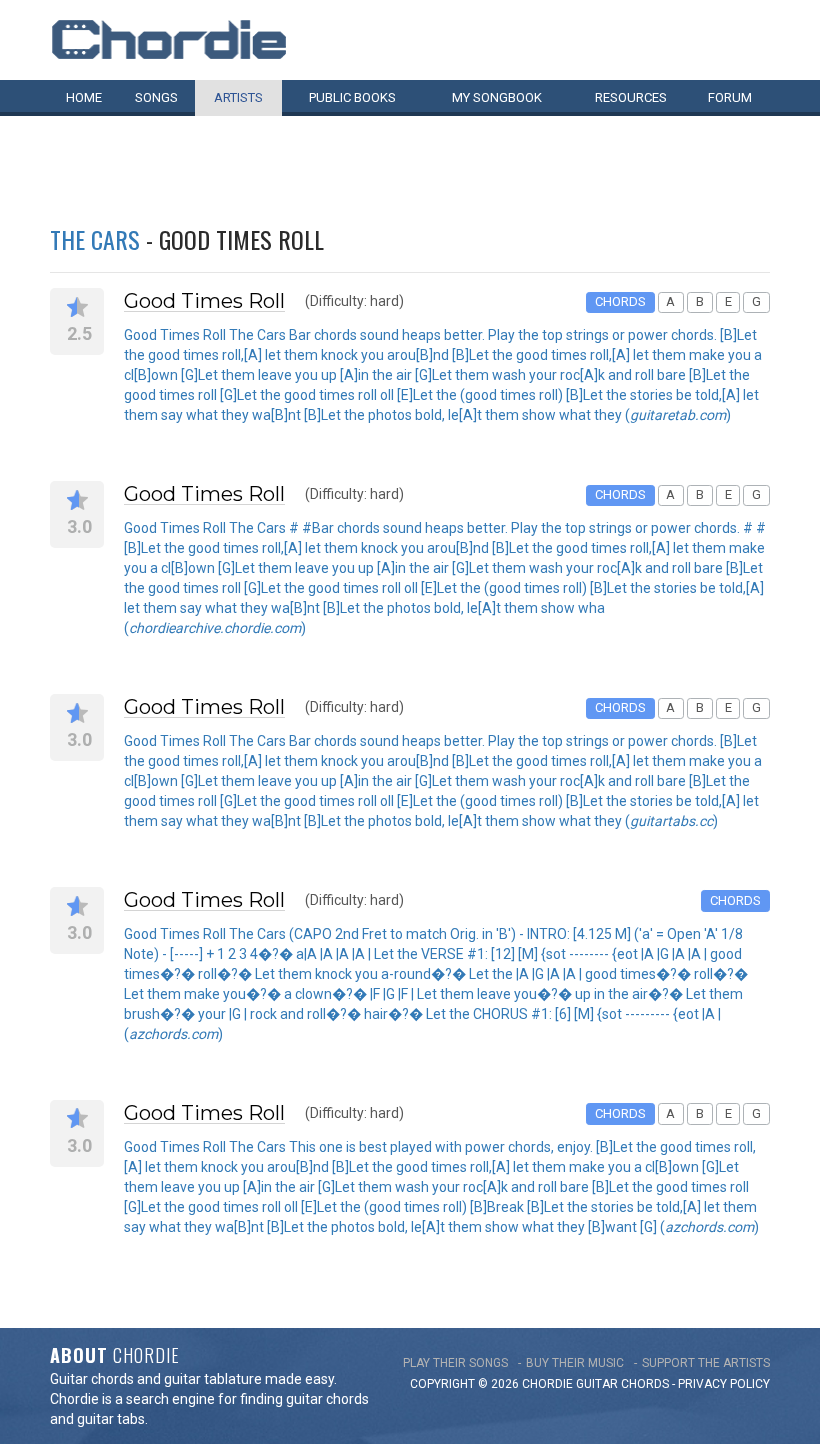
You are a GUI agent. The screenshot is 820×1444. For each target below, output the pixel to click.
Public (352, 97)
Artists (238, 97)
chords (645, 1384)
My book (497, 97)
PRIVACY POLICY (724, 1384)
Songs (156, 97)
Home (84, 97)
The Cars (95, 239)
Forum (730, 97)
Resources (631, 97)
